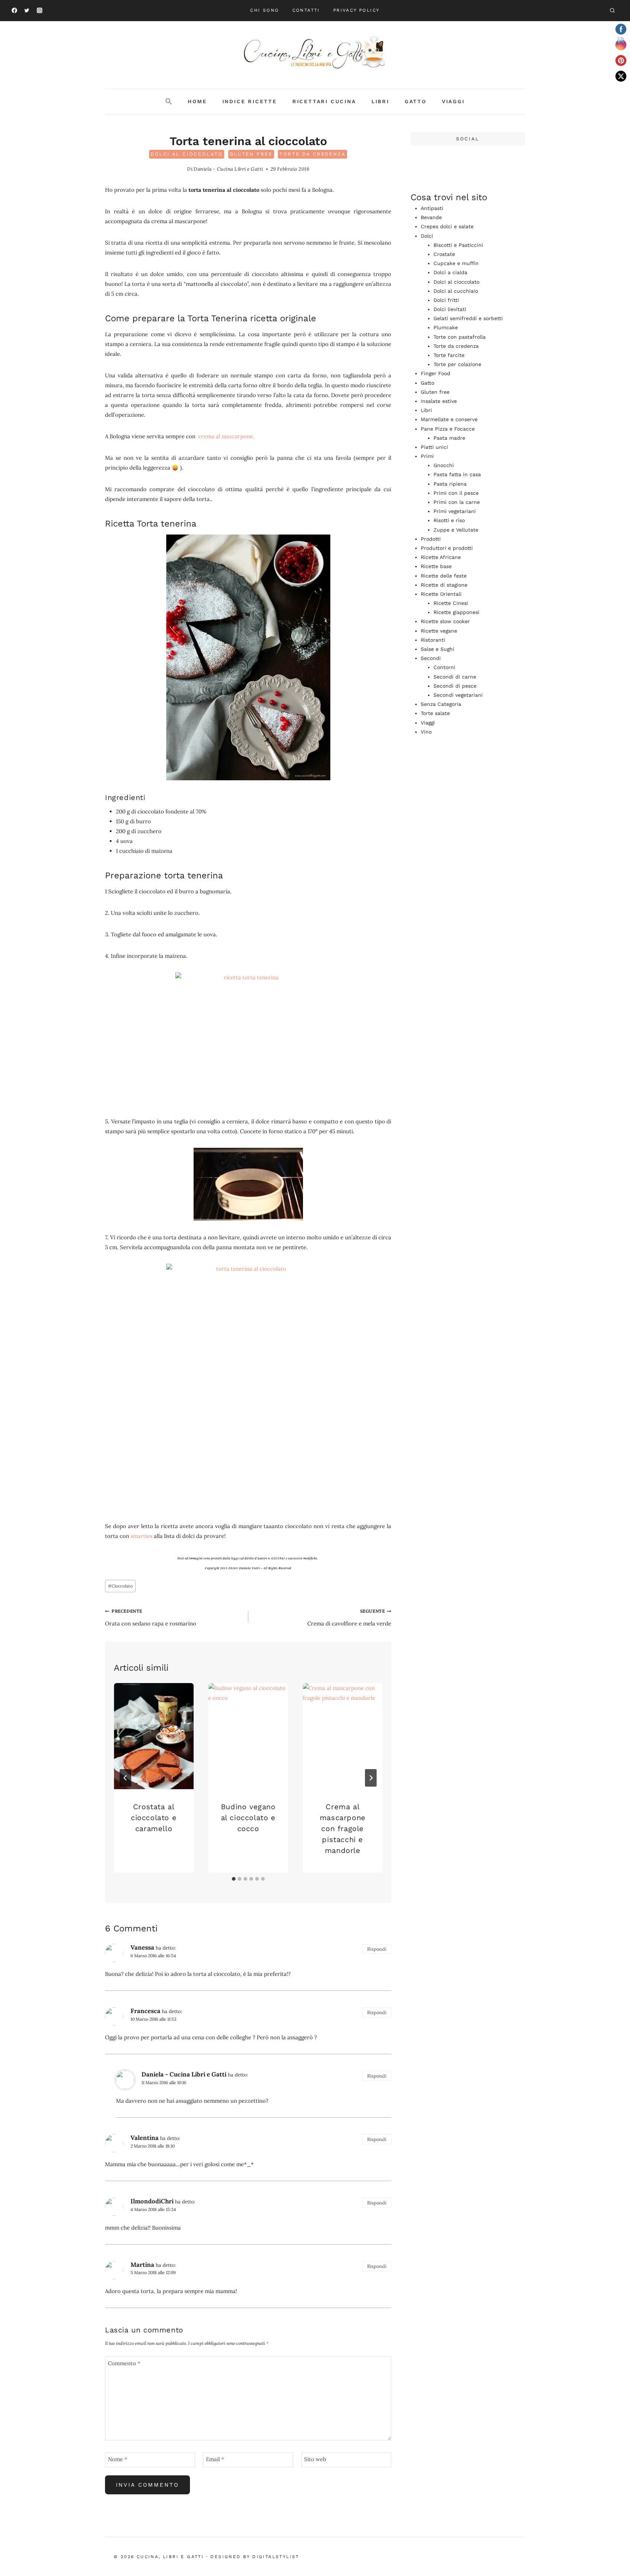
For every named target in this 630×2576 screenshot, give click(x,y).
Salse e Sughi (437, 649)
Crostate (444, 254)
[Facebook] (14, 11)
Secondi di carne (455, 677)
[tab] (234, 1879)
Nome (118, 2459)
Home (197, 101)
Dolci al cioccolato (187, 154)
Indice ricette (250, 101)
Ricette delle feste (444, 576)
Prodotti (431, 539)
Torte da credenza (312, 154)
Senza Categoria (441, 704)
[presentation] (154, 1736)
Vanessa (142, 1947)
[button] (169, 102)
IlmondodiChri (152, 2201)
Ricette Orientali (441, 594)
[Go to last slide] (125, 1778)
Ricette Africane (441, 557)
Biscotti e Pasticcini (458, 245)
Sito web (315, 2459)
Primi (427, 456)
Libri (380, 101)
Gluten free (251, 154)
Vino (426, 732)
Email (215, 2459)
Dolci (427, 236)
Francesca (145, 2011)
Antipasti (432, 208)
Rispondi (377, 1949)
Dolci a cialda (450, 272)
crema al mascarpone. (227, 436)
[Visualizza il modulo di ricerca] (612, 11)
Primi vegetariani (455, 511)
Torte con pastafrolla (460, 337)
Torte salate (435, 713)
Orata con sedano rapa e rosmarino (151, 1618)
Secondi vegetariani (458, 695)
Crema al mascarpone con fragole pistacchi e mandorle (343, 1828)
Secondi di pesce (455, 686)
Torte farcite (449, 355)
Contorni (444, 667)
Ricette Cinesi (451, 603)
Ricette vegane (439, 631)
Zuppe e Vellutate (456, 530)
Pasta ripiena (450, 484)
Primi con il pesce (456, 493)
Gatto (416, 101)
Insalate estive (439, 401)
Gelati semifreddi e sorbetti (468, 318)
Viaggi (453, 101)
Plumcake (446, 327)
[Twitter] (27, 11)
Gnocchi (444, 465)
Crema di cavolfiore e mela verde (349, 1618)
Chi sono (265, 10)
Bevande (431, 217)
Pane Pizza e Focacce (448, 429)
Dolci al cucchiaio (456, 291)
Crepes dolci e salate (447, 226)
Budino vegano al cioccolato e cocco (248, 1817)
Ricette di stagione (444, 585)
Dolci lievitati (450, 309)
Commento (124, 2363)
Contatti (306, 10)
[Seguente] (371, 1778)
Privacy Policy (357, 10)
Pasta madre (449, 438)
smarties (141, 1536)
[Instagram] (39, 11)
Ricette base (436, 566)
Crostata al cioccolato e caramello (154, 1817)
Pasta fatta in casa (457, 474)
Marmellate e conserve (449, 419)
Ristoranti (433, 640)
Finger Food (435, 373)
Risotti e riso (449, 520)
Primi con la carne (457, 502)
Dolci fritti (446, 300)
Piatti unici (434, 447)
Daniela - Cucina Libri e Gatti (228, 169)
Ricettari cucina (324, 101)
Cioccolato (120, 1586)
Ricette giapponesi (456, 612)
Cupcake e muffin (456, 263)
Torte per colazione (457, 364)
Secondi (431, 658)
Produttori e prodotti (447, 548)
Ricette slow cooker (445, 621)
